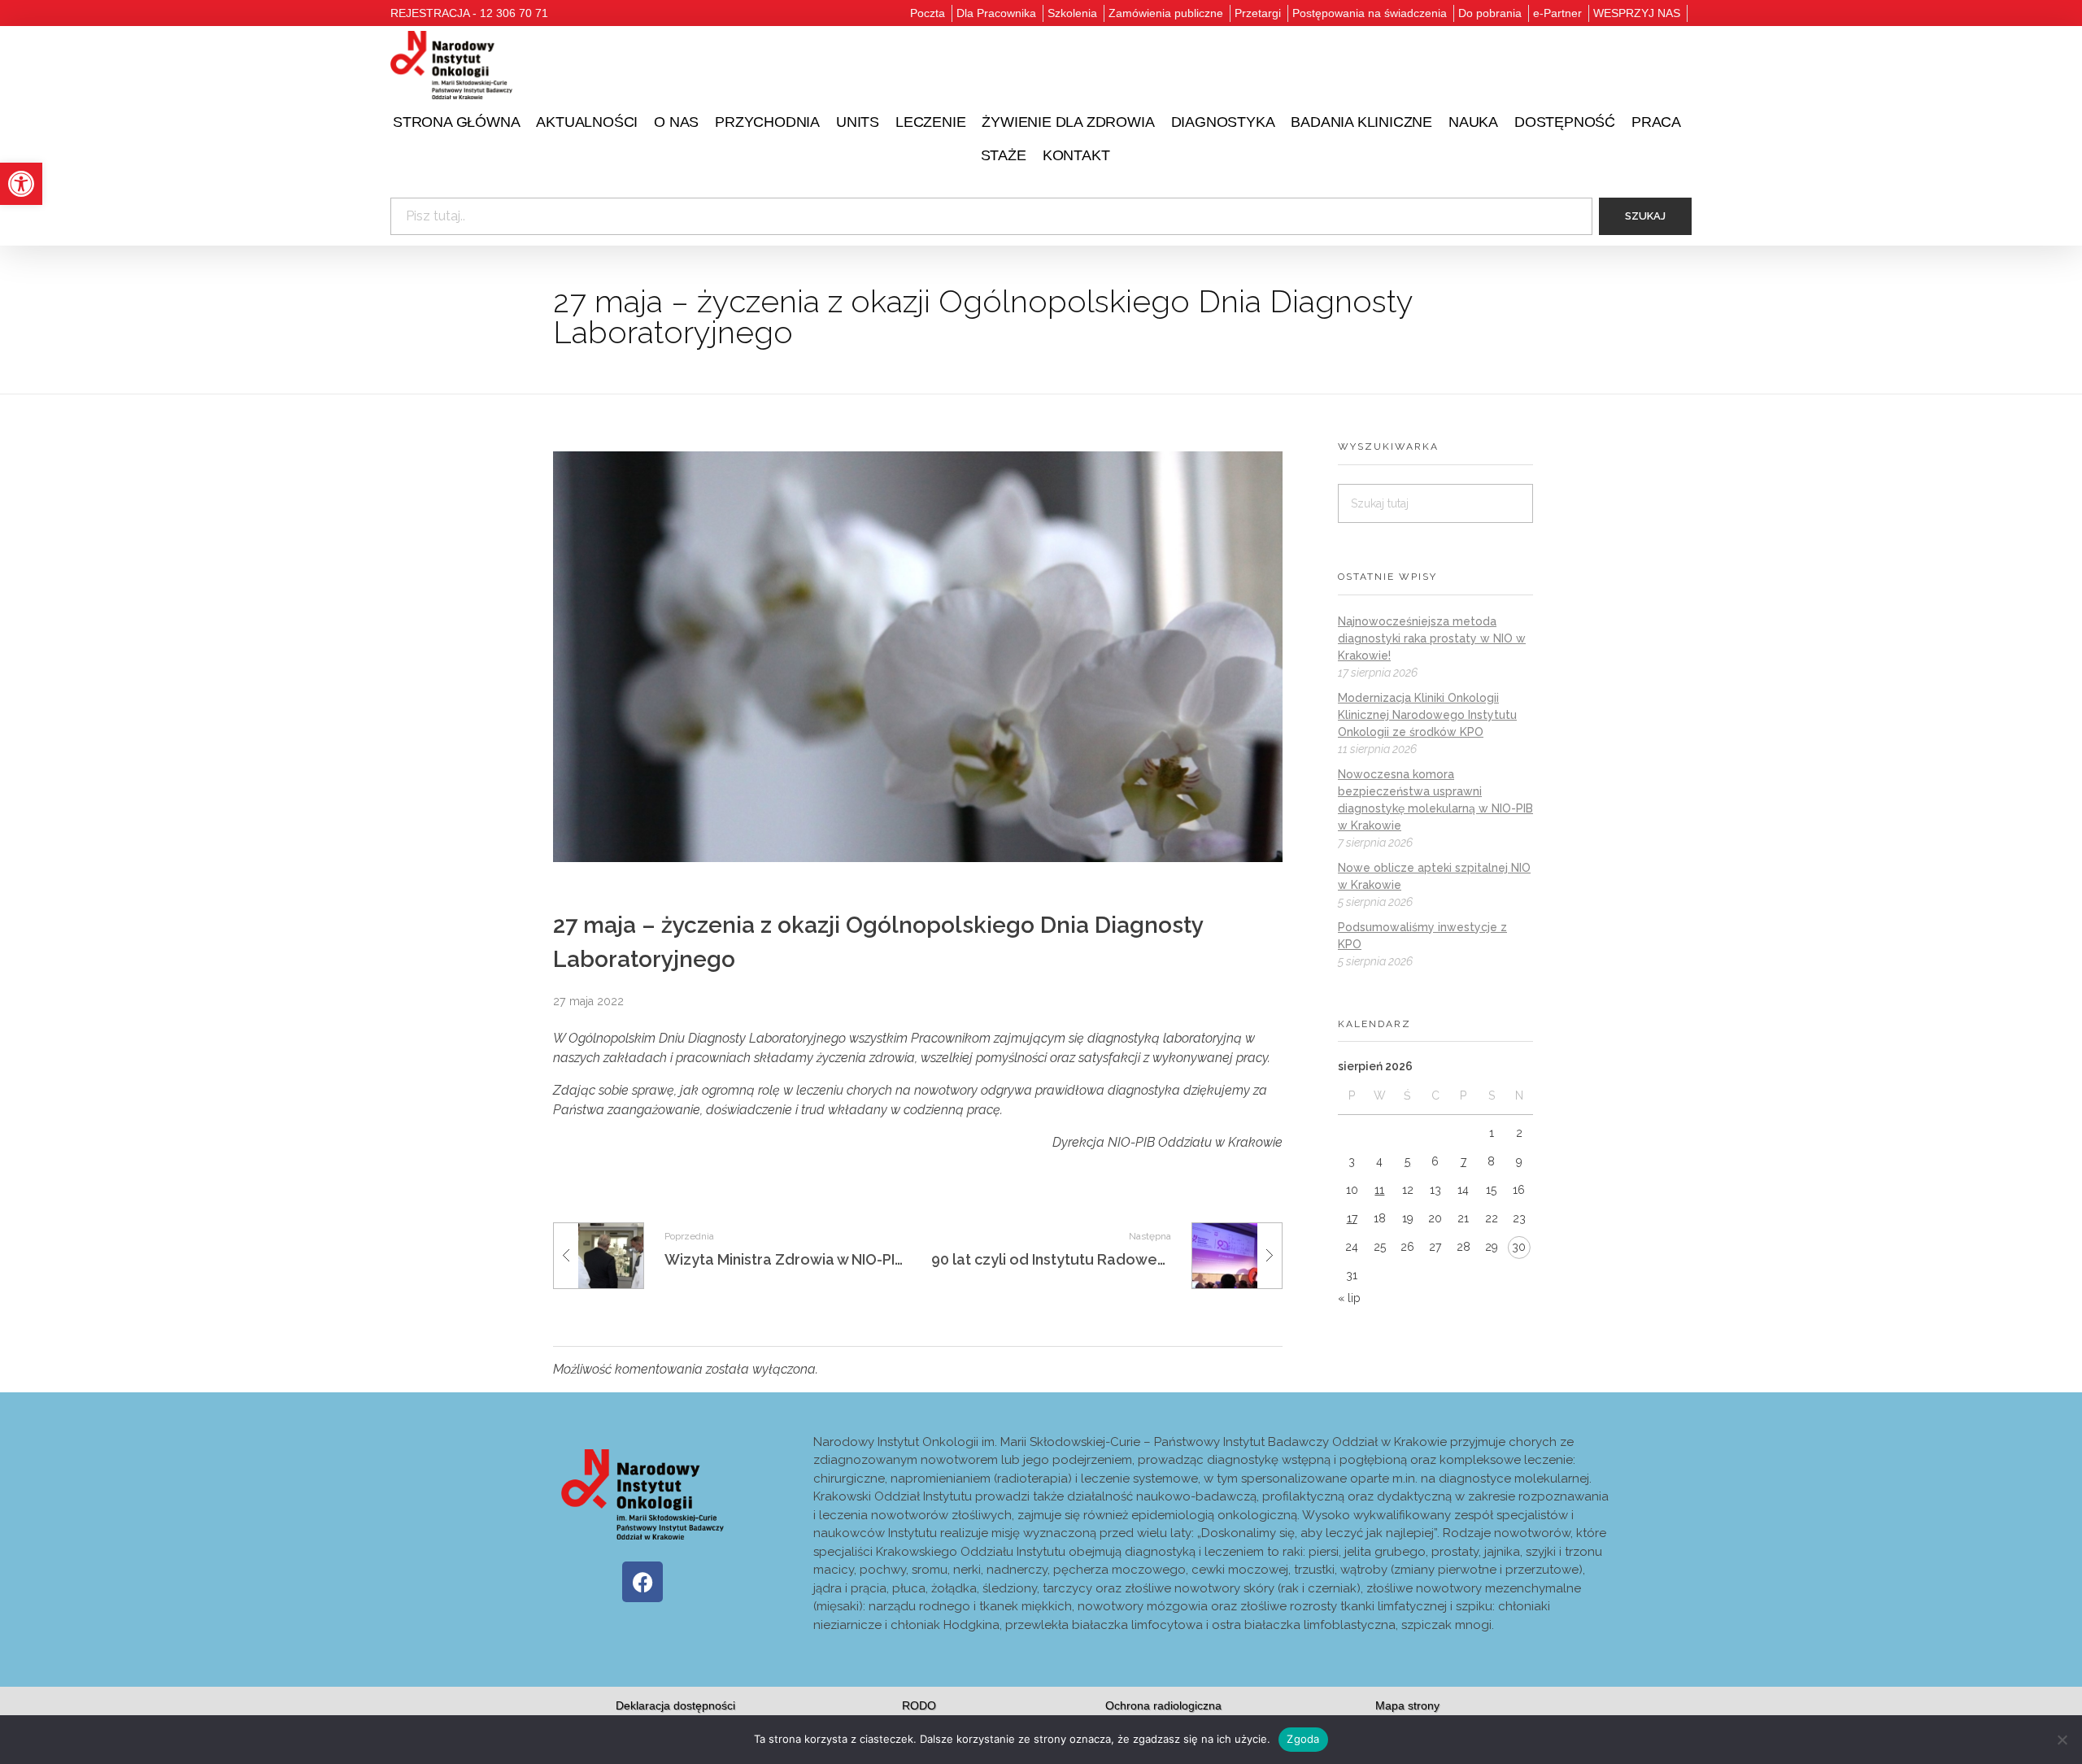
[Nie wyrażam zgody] (2062, 1740)
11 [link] (1379, 1190)
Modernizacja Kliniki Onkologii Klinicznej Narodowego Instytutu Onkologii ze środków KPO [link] (1427, 715)
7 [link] (1463, 1161)
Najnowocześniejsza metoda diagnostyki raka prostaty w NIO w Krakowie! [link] (1432, 638)
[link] (21, 184)
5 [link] (1407, 1161)
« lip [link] (1349, 1298)
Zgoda (1303, 1739)
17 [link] (1352, 1218)
